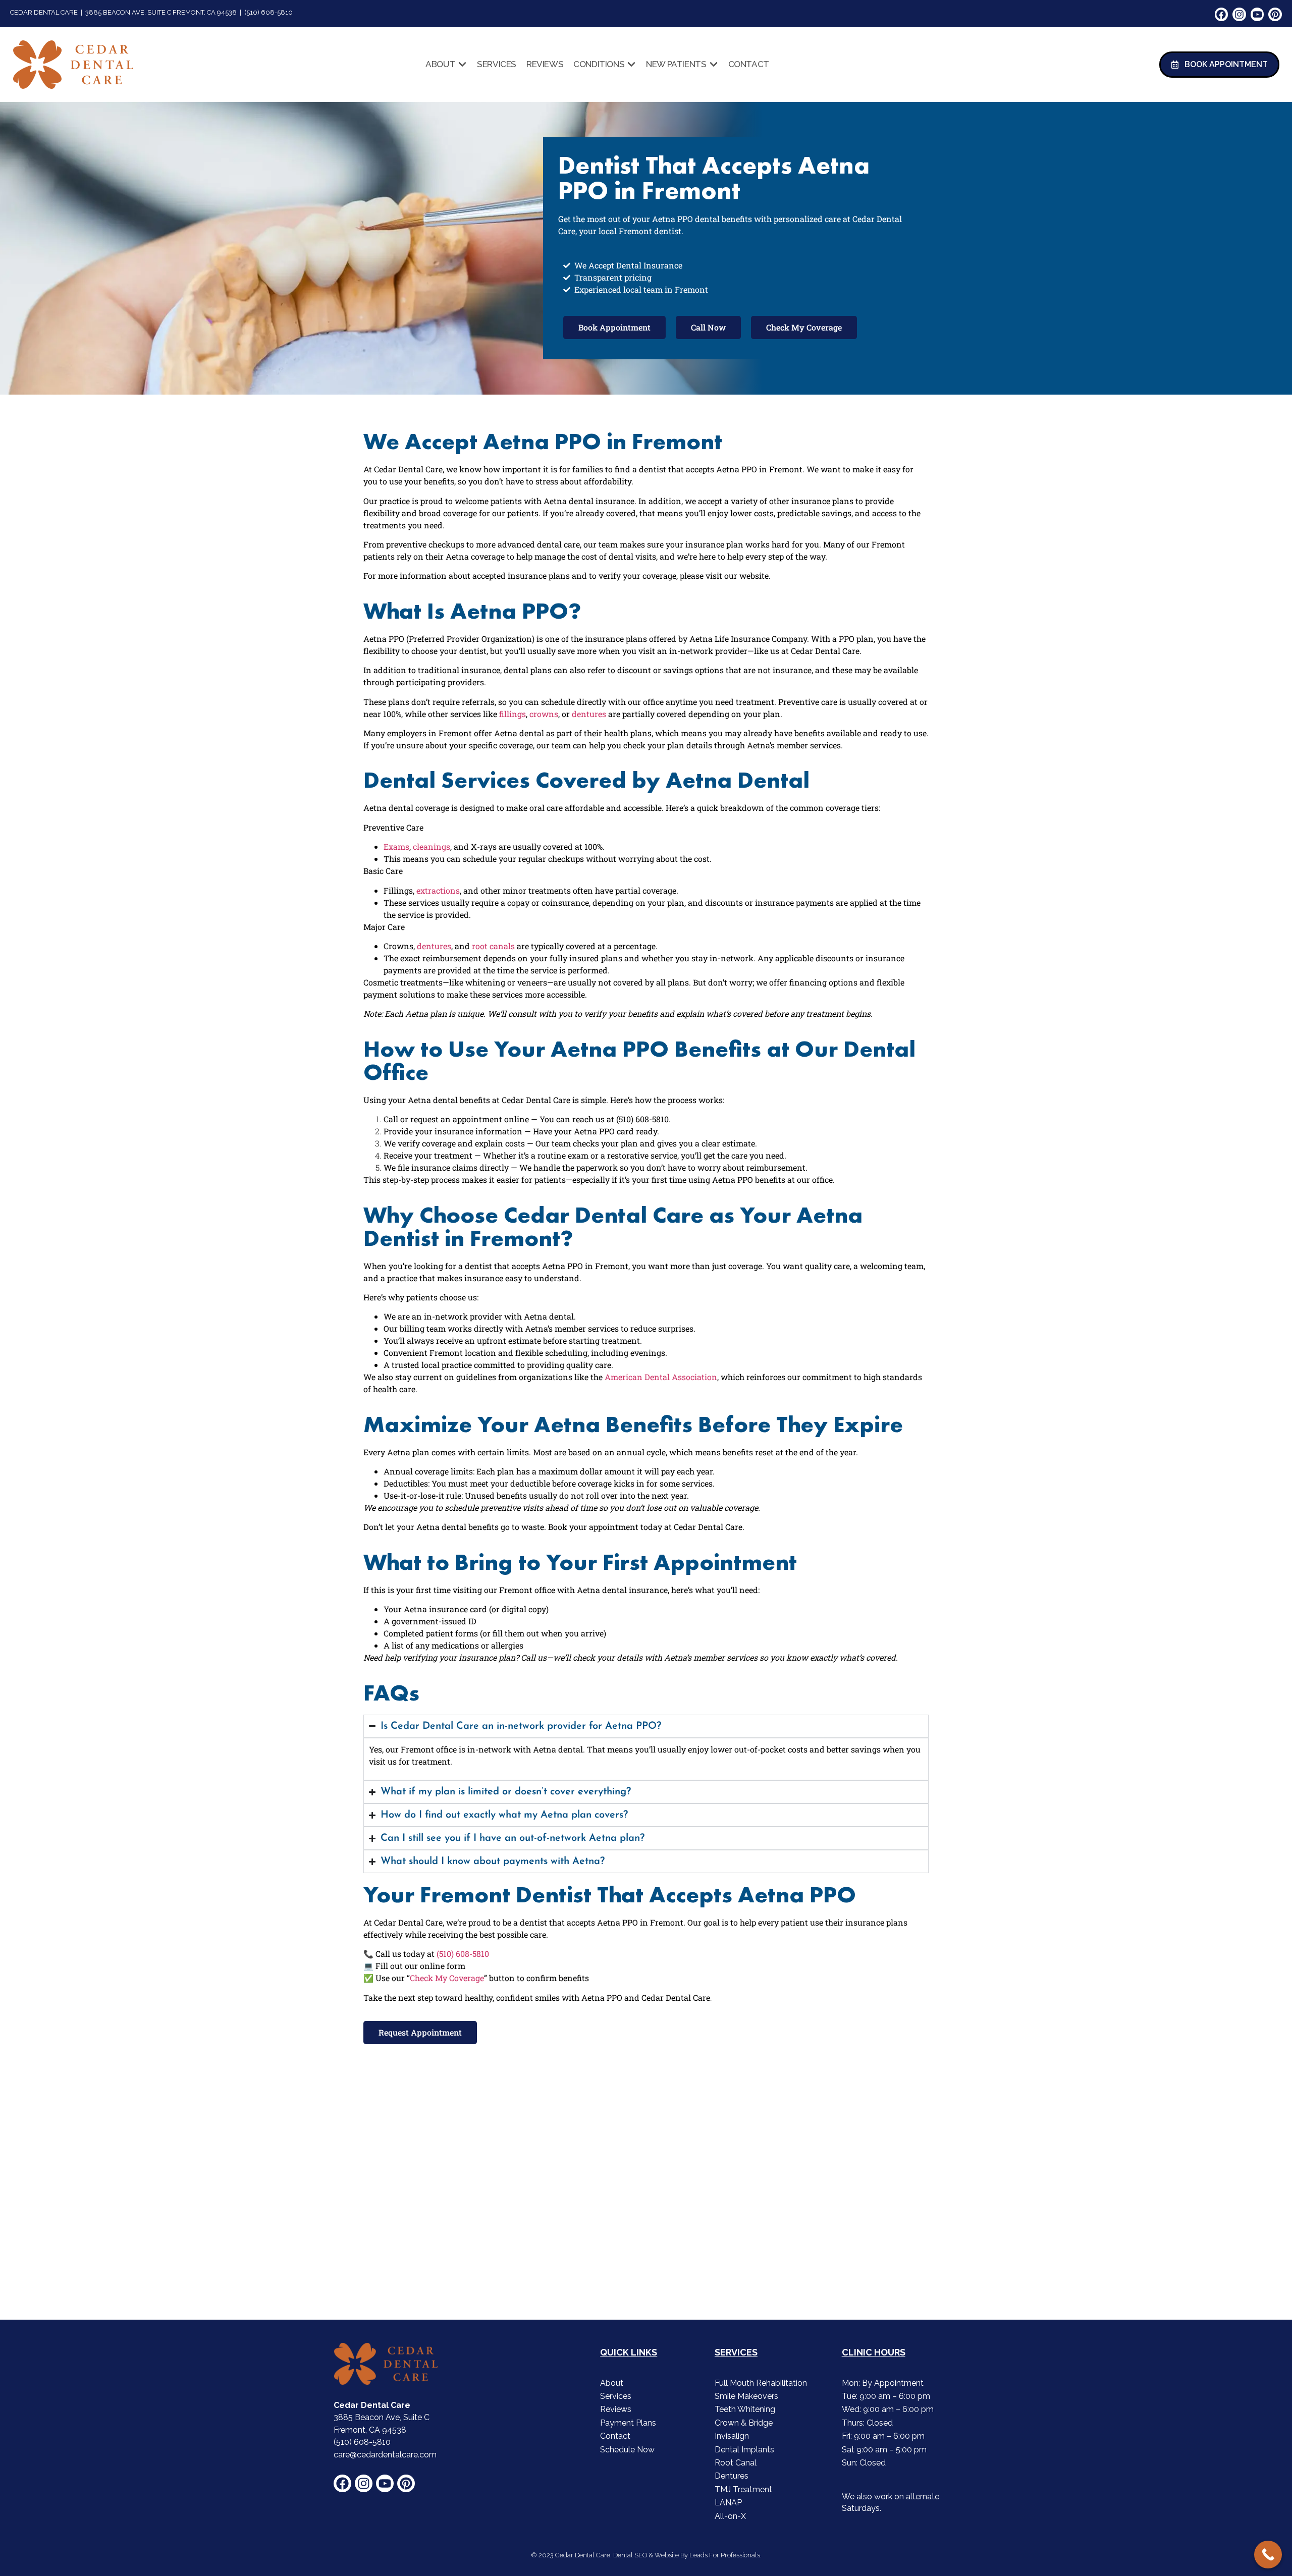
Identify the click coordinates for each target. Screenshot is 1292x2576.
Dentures (732, 2476)
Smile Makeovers (746, 2396)
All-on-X (730, 2516)
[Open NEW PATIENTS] (714, 65)
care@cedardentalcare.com (385, 2455)
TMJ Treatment (743, 2489)
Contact (615, 2436)
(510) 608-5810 (362, 2442)
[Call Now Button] (1268, 2555)
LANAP (728, 2503)
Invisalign (732, 2436)
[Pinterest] (1275, 14)
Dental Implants (744, 2450)
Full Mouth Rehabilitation (761, 2383)
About (612, 2383)
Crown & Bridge (744, 2423)
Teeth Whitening (745, 2409)
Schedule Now (627, 2450)
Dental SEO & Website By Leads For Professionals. (687, 2555)
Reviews (616, 2409)
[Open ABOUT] (462, 65)
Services (616, 2396)
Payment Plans (628, 2423)
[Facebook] (1222, 14)
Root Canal (736, 2463)
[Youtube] (1257, 14)
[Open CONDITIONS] (631, 65)
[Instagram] (1239, 14)
